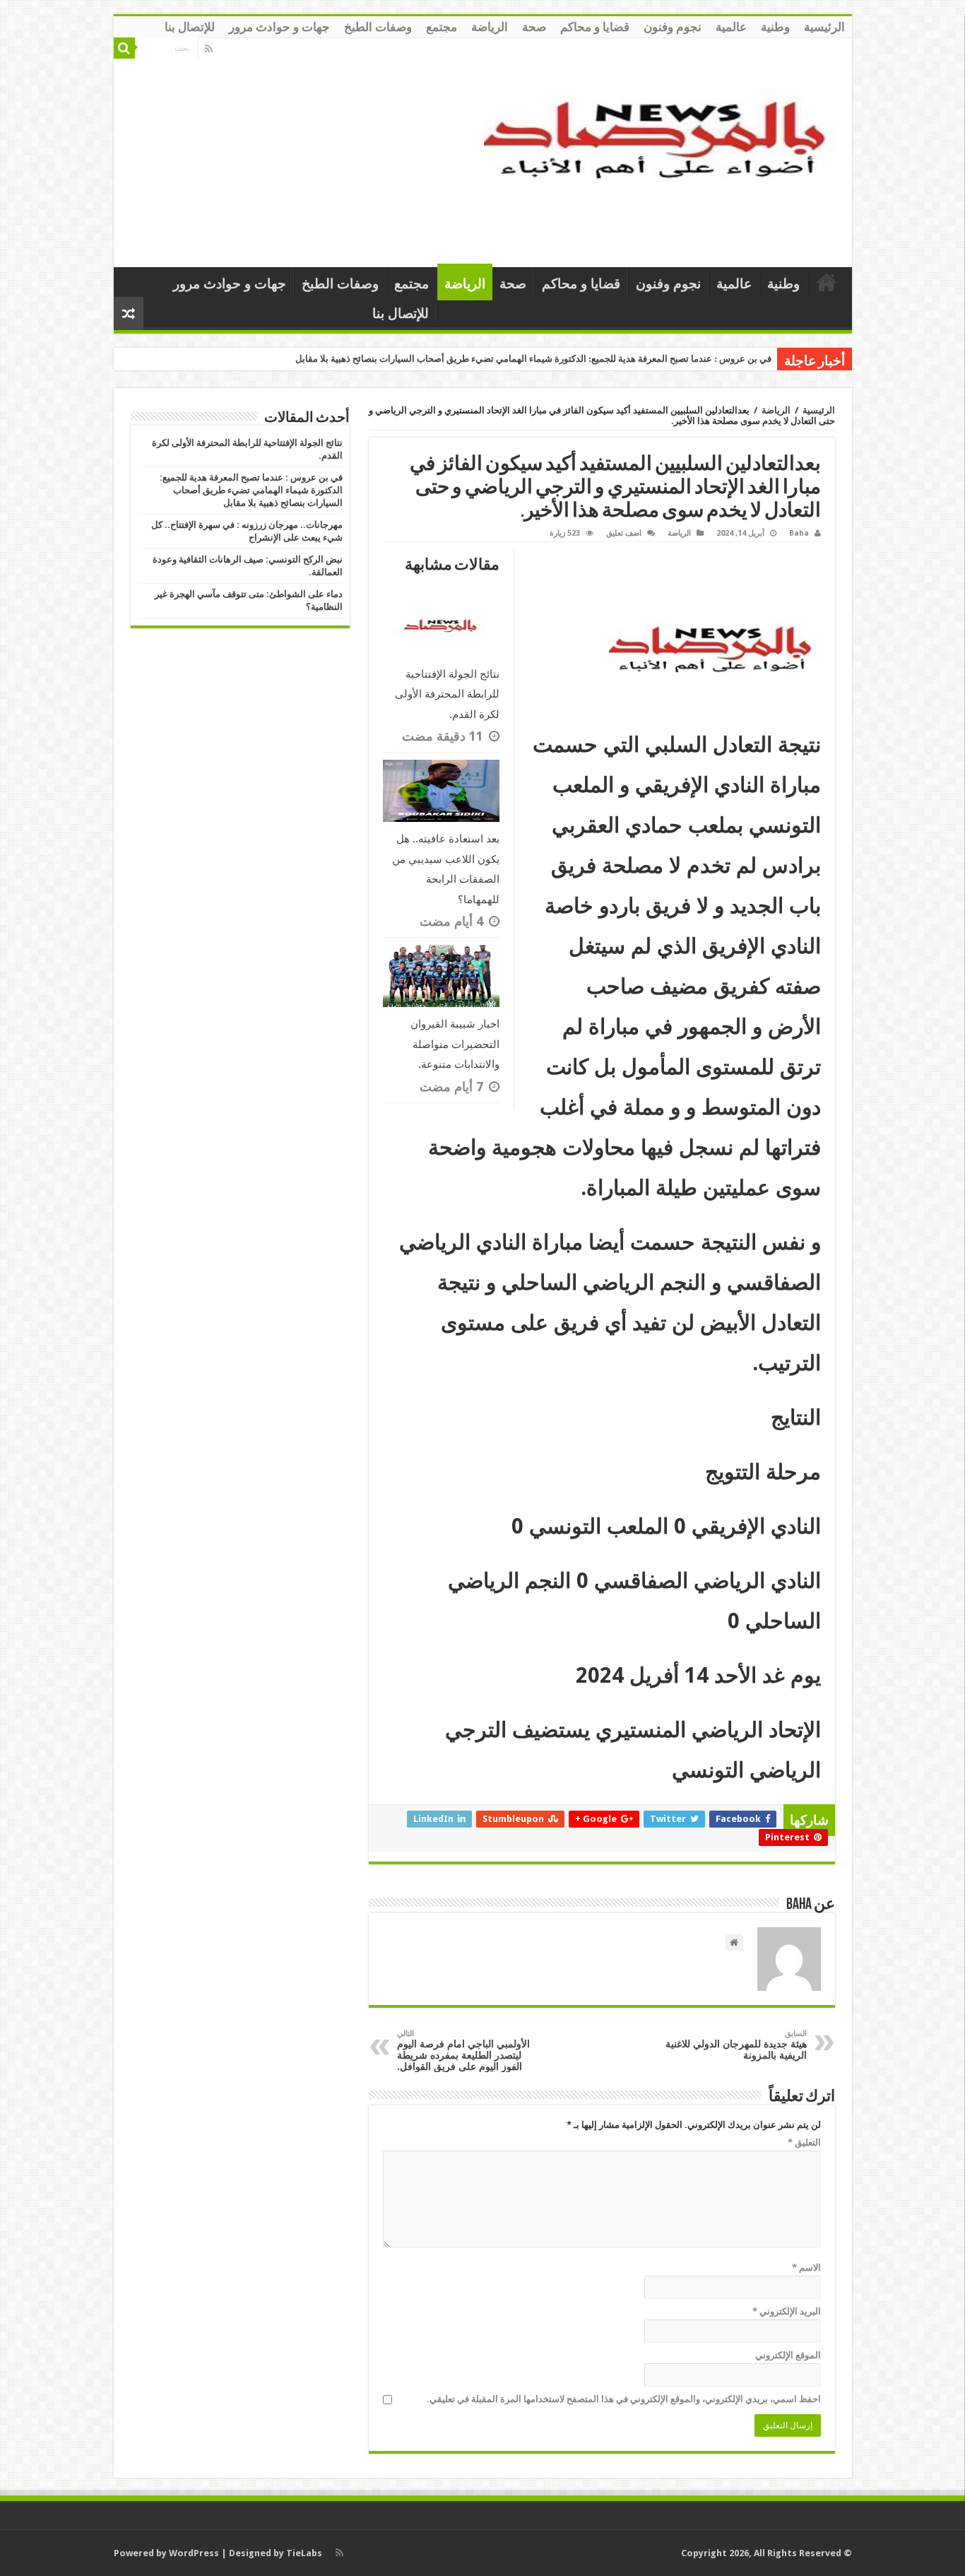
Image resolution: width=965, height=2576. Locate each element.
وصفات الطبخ (378, 27)
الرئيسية (824, 27)
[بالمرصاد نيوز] (663, 150)
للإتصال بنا (190, 27)
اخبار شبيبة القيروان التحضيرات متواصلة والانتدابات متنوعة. (455, 1044)
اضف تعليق (624, 533)
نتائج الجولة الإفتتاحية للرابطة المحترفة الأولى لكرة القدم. (447, 694)
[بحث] (124, 48)
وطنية (775, 27)
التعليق (804, 2142)
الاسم (806, 2268)
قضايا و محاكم (595, 27)
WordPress (194, 2553)
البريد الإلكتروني (787, 2311)
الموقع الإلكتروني (788, 2355)
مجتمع (442, 27)
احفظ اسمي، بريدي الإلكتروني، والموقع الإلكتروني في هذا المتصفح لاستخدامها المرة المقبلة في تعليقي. (624, 2399)
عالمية (731, 27)
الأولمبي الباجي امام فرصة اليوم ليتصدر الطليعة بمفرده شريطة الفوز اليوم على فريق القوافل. (463, 2051)
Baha (799, 533)
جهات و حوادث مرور (279, 27)
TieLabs (304, 2553)
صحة (534, 27)
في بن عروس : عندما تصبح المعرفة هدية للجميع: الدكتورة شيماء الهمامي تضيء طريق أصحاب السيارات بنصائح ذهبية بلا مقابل (533, 359)
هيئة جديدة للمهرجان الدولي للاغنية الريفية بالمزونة (736, 2045)
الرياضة (490, 27)
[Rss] (209, 49)
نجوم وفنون (673, 27)
